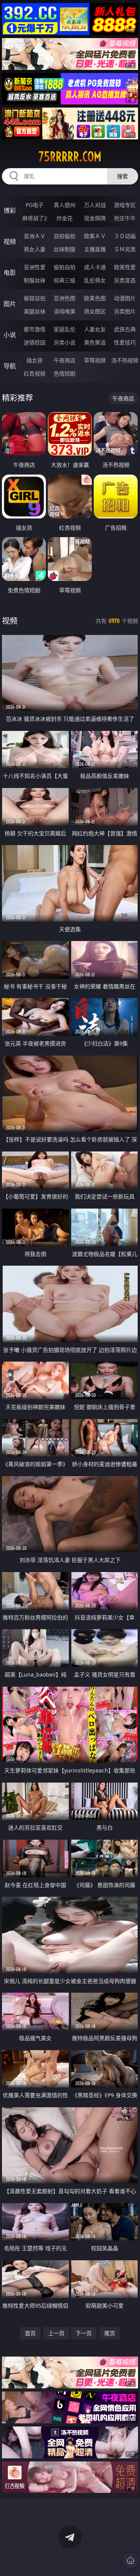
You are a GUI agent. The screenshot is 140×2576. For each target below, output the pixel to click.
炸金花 (65, 218)
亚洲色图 (65, 298)
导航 (10, 366)
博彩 (10, 210)
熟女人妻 (35, 249)
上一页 (56, 2333)
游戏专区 (125, 205)
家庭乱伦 (65, 329)
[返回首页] (130, 2560)
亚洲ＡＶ (35, 236)
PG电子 (35, 205)
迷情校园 (35, 342)
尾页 (110, 2333)
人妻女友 (95, 329)
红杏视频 (35, 373)
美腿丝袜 (35, 311)
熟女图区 (95, 311)
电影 (10, 273)
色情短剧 (65, 373)
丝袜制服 (65, 249)
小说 (10, 335)
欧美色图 (95, 298)
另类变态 (125, 280)
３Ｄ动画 (125, 236)
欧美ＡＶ (95, 236)
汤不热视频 (125, 360)
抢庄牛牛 (125, 218)
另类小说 (65, 342)
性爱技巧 (125, 342)
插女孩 (35, 360)
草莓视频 (95, 360)
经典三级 (65, 280)
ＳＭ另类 (125, 249)
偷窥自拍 (35, 298)
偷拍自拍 (65, 267)
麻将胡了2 (35, 218)
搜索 (122, 176)
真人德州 (65, 205)
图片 (10, 304)
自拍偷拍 (65, 236)
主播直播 (95, 249)
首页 (30, 2333)
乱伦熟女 (95, 280)
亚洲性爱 (35, 267)
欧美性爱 (125, 267)
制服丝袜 (35, 280)
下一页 (84, 2333)
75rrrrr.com (70, 157)
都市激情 (35, 329)
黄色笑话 (95, 342)
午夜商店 (65, 360)
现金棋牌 (95, 218)
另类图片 (125, 311)
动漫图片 (125, 298)
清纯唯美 (65, 311)
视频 (10, 242)
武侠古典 (125, 329)
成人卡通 (95, 267)
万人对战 (95, 205)
